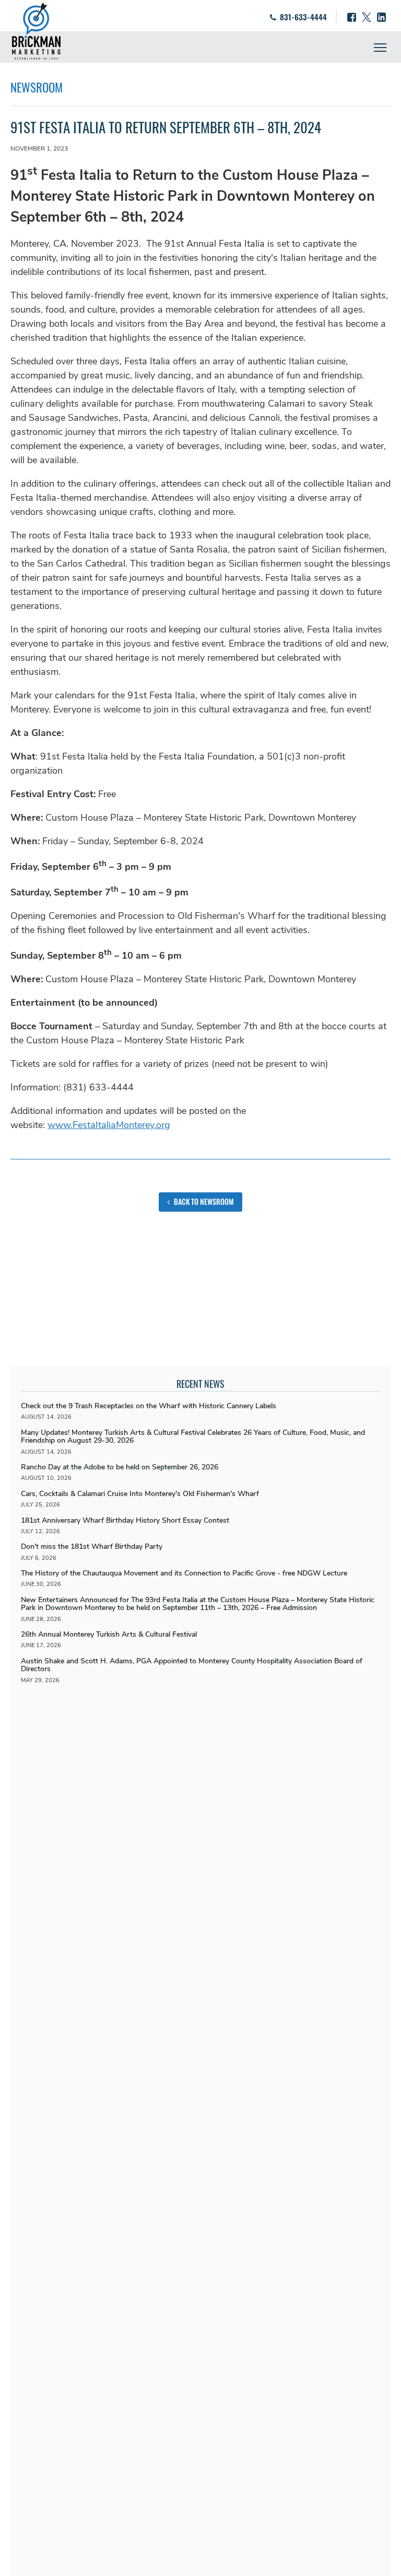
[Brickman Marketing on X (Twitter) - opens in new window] (367, 17)
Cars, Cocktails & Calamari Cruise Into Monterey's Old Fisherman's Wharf (140, 1494)
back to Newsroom (203, 1201)
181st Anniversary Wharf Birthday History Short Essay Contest (125, 1520)
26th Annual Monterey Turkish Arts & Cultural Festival (109, 1634)
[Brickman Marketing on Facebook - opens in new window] (352, 17)
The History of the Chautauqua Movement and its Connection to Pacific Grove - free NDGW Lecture (184, 1573)
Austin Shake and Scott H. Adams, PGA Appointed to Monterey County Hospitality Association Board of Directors (192, 1665)
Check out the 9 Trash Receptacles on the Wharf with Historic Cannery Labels (149, 1406)
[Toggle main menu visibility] (380, 47)
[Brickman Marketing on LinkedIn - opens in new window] (381, 17)
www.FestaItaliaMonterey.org (109, 1125)
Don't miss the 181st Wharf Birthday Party (92, 1546)
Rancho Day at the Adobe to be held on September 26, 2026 (120, 1467)
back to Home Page (36, 31)
